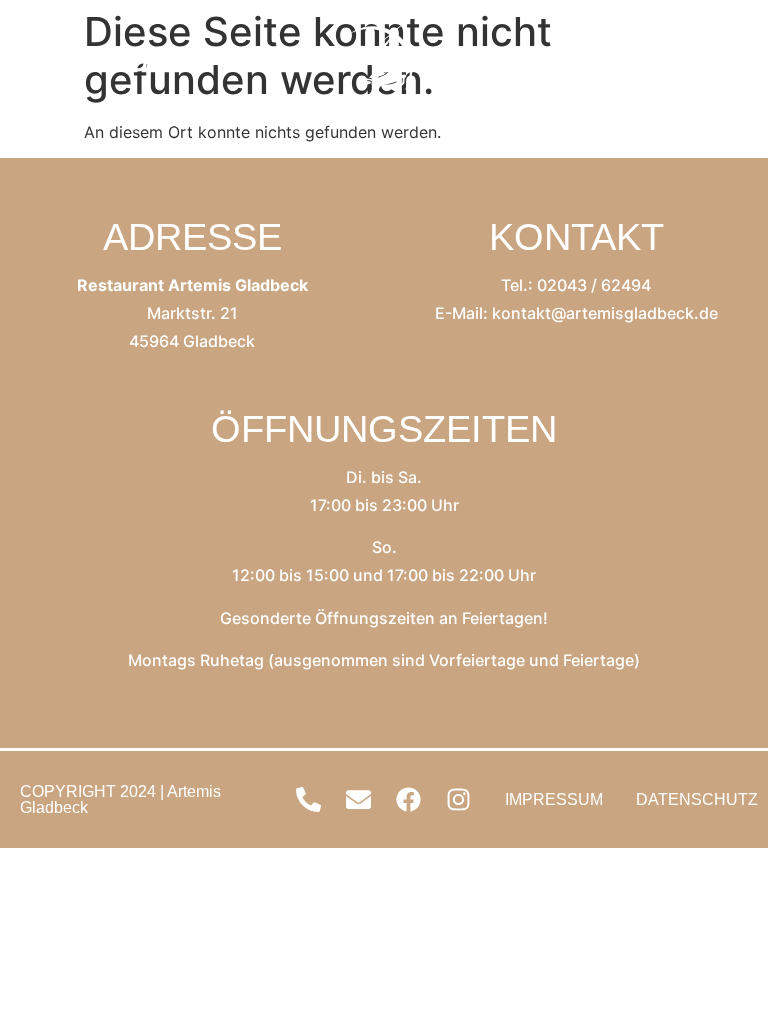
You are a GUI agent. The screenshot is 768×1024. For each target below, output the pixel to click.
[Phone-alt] (573, 60)
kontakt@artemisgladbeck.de (605, 313)
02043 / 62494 (594, 285)
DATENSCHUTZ (697, 799)
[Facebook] (673, 60)
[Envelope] (623, 60)
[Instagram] (723, 60)
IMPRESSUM (554, 799)
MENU (104, 60)
